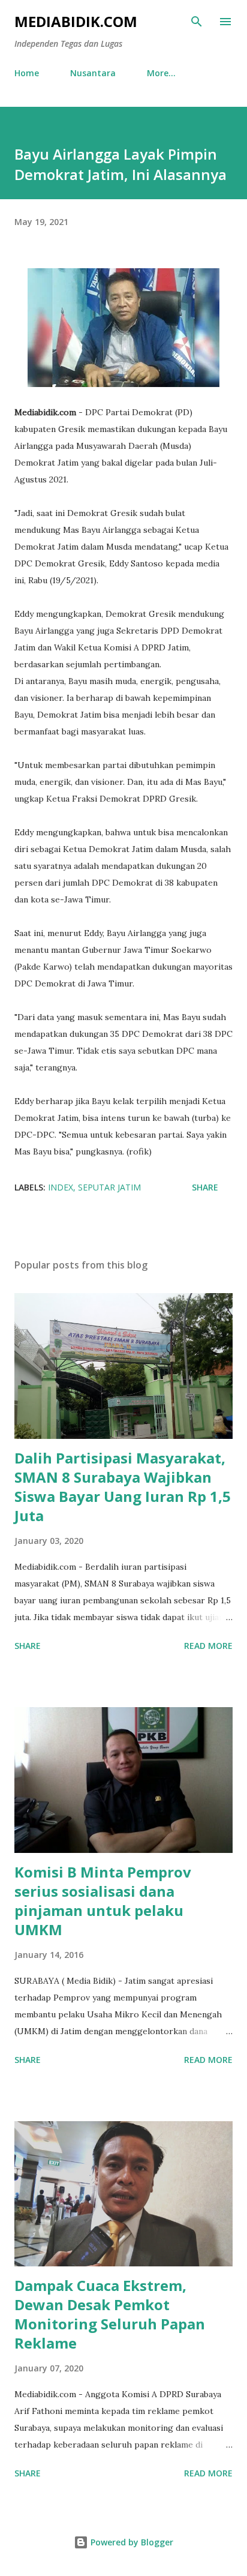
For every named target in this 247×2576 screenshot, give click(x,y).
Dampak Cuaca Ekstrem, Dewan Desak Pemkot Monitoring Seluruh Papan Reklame (110, 2314)
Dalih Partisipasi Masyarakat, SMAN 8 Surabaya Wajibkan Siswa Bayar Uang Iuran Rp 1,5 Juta (123, 1487)
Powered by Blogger (131, 2542)
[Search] (197, 22)
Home (27, 73)
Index (61, 1187)
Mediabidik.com (76, 21)
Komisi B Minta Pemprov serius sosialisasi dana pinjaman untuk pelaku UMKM (103, 1901)
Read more (208, 1646)
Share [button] (205, 1187)
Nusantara (93, 73)
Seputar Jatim (109, 1187)
